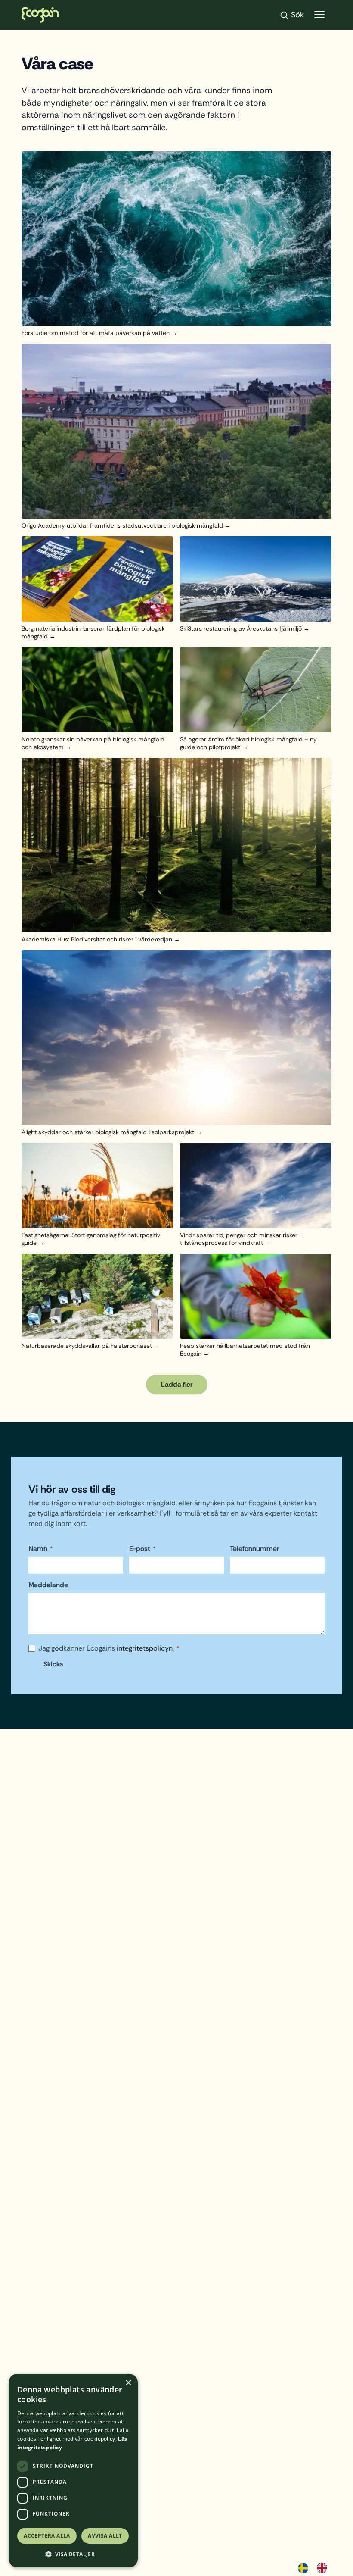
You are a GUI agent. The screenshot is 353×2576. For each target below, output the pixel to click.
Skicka (53, 1664)
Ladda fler (177, 1384)
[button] (73, 2554)
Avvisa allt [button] (105, 2536)
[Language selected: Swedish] (317, 2567)
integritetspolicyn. (145, 1648)
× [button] (128, 2383)
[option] (324, 2568)
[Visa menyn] (319, 15)
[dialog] (73, 2471)
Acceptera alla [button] (47, 2536)
